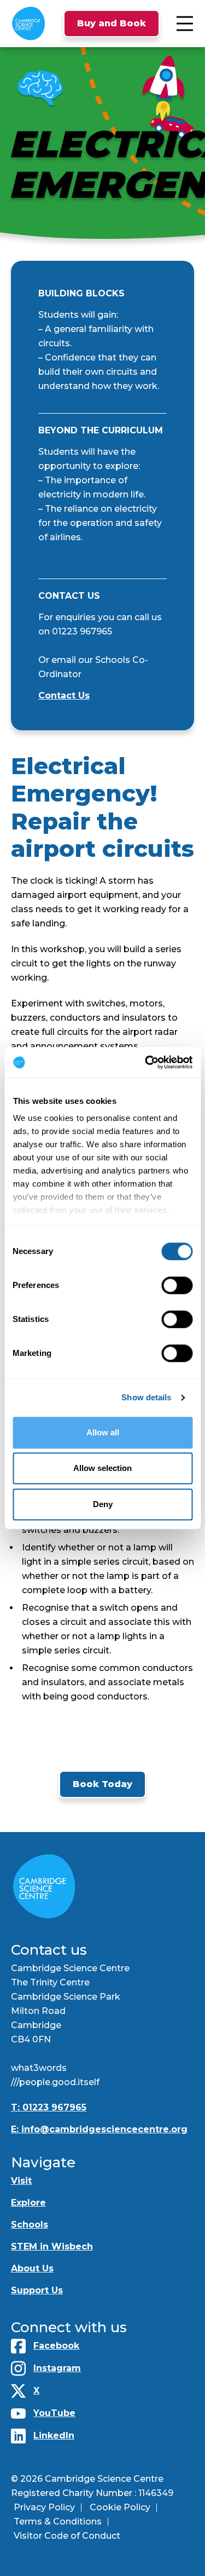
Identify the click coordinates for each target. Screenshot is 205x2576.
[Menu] (185, 24)
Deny (103, 1504)
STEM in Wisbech (52, 2246)
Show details (146, 1397)
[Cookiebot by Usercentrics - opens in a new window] (146, 1062)
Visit (21, 2181)
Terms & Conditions (58, 2521)
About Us (32, 2268)
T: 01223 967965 (49, 2107)
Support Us (37, 2290)
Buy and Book (112, 23)
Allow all (103, 1432)
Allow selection (102, 1468)
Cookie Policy (120, 2507)
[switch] (177, 1285)
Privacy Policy (44, 2507)
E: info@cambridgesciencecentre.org (99, 2129)
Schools (30, 2225)
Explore (28, 2203)
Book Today (102, 1784)
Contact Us (64, 695)
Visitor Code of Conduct (67, 2536)
